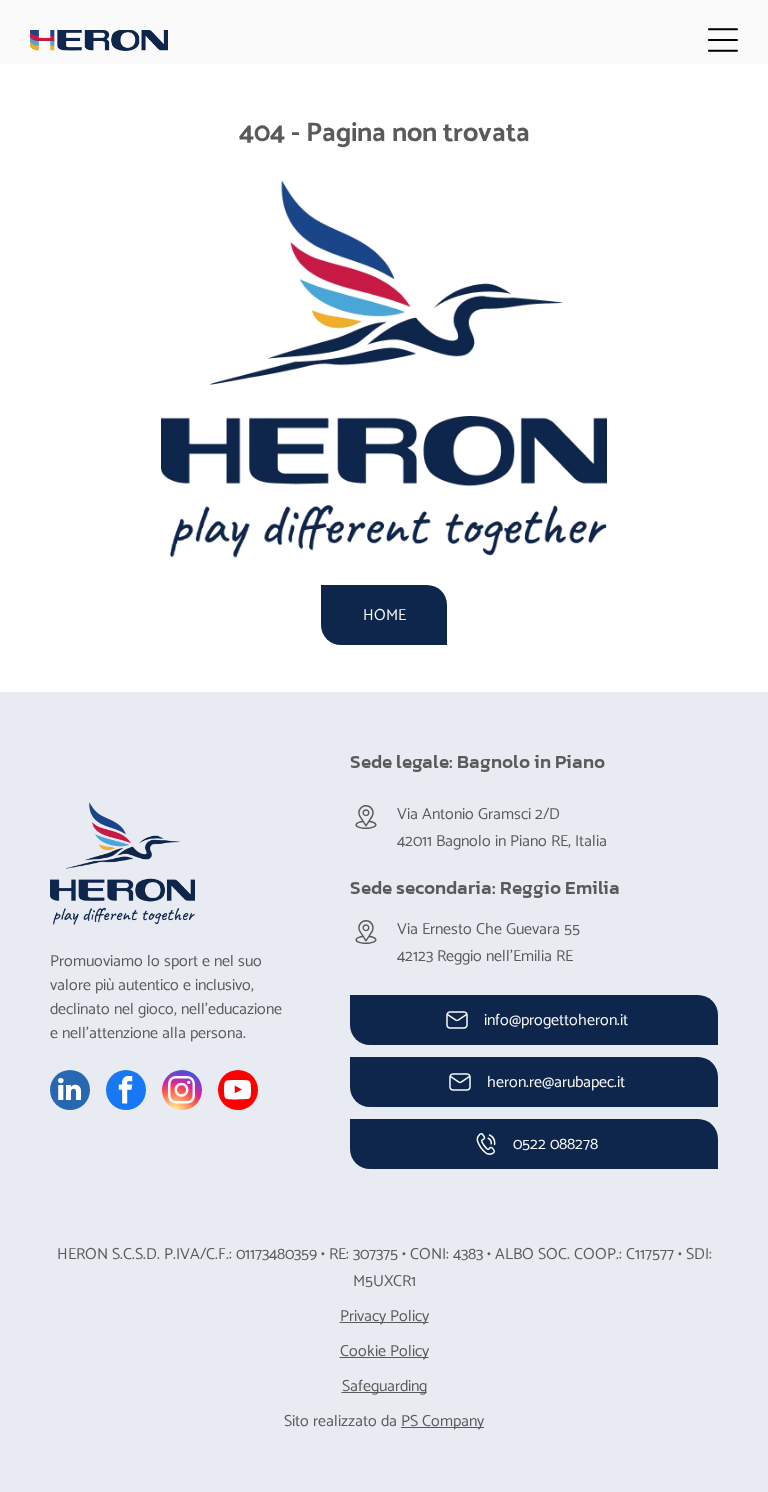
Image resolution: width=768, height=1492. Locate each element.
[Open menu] (723, 40)
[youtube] (238, 1092)
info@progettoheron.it (556, 1020)
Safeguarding (384, 1386)
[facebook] (126, 1092)
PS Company (442, 1421)
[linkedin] (70, 1092)
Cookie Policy (384, 1351)
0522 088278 (555, 1144)
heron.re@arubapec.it (556, 1082)
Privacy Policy (384, 1316)
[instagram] (182, 1092)
